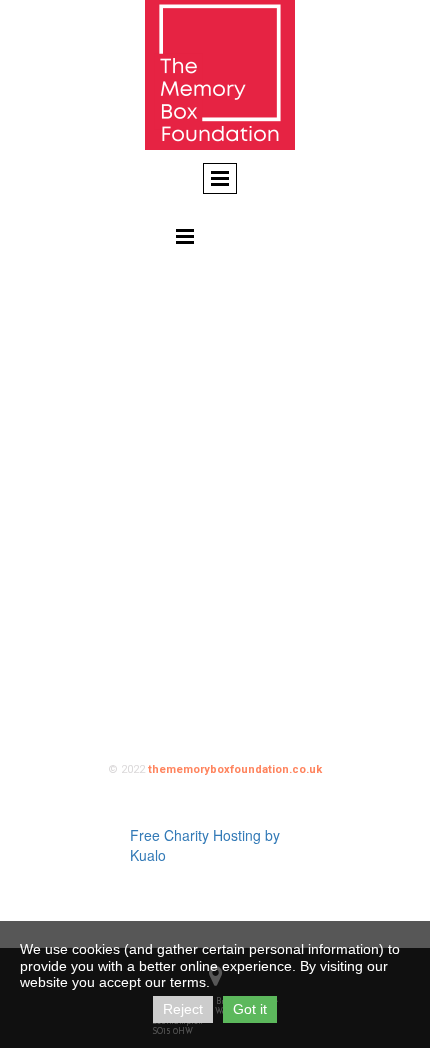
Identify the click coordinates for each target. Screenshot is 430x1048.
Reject (183, 1009)
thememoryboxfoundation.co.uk (235, 769)
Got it (250, 1009)
